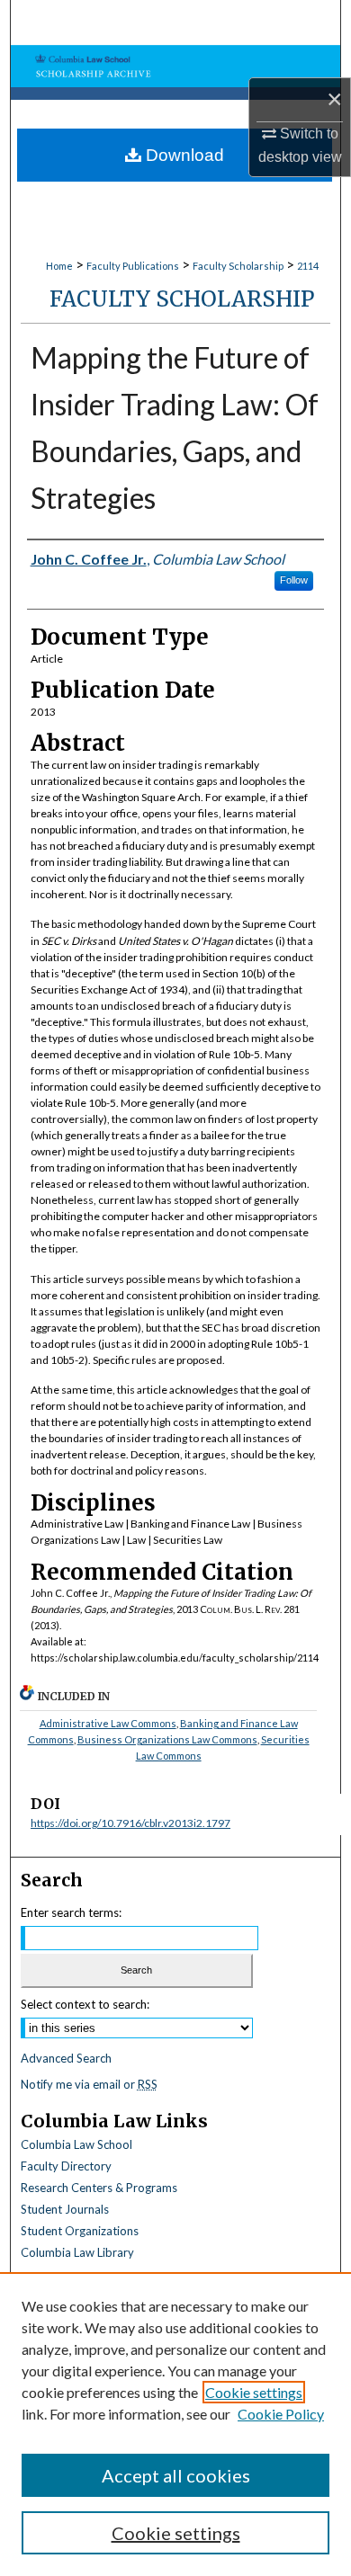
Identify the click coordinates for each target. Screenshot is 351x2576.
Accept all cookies (176, 2475)
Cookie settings (254, 2392)
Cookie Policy (281, 2414)
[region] (175, 2424)
